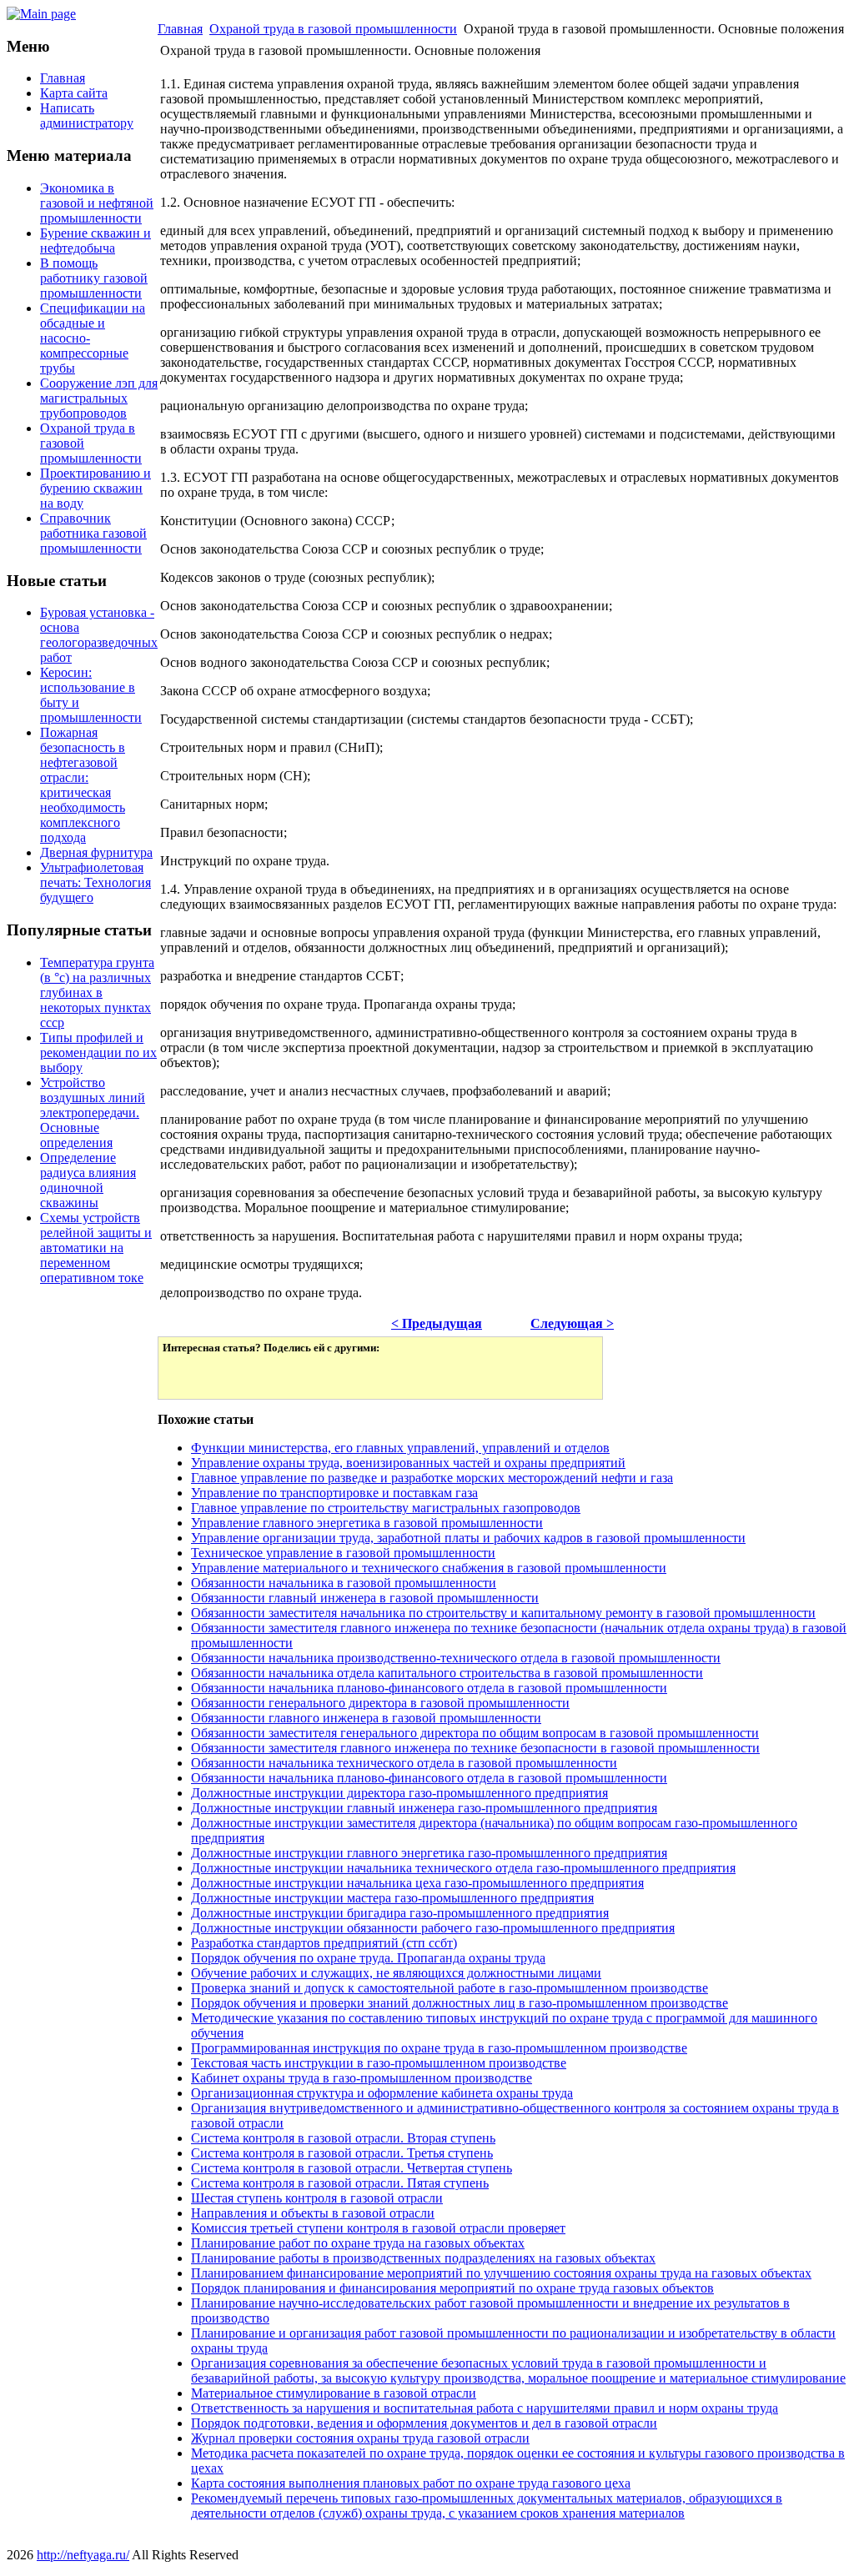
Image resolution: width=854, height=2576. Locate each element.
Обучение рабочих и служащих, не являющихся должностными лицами (396, 1973)
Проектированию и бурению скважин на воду (95, 488)
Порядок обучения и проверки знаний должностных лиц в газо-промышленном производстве (460, 2003)
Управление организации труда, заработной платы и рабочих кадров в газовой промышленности (468, 1538)
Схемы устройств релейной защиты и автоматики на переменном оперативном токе (96, 1248)
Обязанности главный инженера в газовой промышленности (365, 1598)
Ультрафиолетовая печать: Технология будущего (95, 882)
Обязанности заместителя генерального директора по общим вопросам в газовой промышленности (475, 1733)
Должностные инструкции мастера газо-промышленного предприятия (392, 1898)
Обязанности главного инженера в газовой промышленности (366, 1718)
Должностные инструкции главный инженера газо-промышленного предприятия (424, 1808)
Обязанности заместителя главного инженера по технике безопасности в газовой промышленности (475, 1748)
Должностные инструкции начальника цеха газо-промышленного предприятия (417, 1883)
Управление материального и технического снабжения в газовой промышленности (429, 1568)
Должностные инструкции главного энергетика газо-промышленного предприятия (429, 1853)
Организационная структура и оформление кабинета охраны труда (382, 2093)
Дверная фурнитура (96, 852)
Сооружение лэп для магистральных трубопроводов (99, 398)
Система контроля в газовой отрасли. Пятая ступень (340, 2183)
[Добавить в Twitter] (187, 1375)
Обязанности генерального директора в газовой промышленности (380, 1703)
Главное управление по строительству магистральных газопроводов (386, 1508)
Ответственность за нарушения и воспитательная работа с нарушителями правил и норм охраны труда (485, 2408)
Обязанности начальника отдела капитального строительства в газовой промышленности (447, 1673)
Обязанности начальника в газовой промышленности (344, 1583)
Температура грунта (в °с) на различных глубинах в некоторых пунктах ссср (97, 992)
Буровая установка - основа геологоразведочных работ (99, 635)
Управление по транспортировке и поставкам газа (334, 1493)
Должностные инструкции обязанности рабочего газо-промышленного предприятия (433, 1928)
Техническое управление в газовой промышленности (343, 1553)
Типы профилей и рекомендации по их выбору (98, 1052)
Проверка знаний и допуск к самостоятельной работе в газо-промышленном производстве (450, 1988)
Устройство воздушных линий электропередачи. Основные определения (93, 1113)
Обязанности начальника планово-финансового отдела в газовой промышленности (429, 1688)
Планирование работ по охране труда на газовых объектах (358, 2243)
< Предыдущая (437, 1323)
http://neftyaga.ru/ (83, 2555)
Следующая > (572, 1323)
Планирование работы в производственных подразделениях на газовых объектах (423, 2258)
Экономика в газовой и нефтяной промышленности (97, 203)
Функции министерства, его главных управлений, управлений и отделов (400, 1448)
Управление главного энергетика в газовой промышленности (367, 1523)
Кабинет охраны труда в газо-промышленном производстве (362, 2078)
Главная (180, 29)
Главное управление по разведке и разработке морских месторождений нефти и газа (432, 1478)
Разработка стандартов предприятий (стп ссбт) (324, 1943)
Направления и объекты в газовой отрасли (313, 2213)
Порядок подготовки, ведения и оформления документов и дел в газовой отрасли (424, 2423)
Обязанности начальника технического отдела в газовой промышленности (404, 1763)
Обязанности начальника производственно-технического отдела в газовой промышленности (456, 1658)
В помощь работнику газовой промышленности (94, 278)
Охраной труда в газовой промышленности (333, 29)
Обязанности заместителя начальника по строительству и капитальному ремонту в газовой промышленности (503, 1613)
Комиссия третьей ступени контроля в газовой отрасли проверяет (378, 2228)
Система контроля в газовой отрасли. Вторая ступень (343, 2138)
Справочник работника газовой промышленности (93, 533)
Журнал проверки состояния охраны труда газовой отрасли (360, 2438)
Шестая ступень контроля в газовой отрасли (317, 2198)
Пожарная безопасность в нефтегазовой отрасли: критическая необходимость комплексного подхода (83, 785)
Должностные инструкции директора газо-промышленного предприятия (399, 1793)
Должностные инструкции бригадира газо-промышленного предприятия (400, 1913)
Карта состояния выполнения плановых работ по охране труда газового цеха (411, 2483)
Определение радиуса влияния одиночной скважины (88, 1180)
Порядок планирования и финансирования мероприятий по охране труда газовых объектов (452, 2288)
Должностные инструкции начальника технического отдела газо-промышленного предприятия (463, 1868)
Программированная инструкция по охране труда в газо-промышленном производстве (439, 2048)
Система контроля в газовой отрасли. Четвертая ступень (352, 2168)
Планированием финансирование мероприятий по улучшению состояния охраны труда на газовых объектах (501, 2273)
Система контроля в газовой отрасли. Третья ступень (342, 2153)
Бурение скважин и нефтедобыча (95, 241)
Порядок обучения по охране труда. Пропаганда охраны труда (368, 1958)
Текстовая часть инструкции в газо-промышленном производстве (379, 2063)
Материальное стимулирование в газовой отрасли (334, 2393)
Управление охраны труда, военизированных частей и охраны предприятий (408, 1463)
